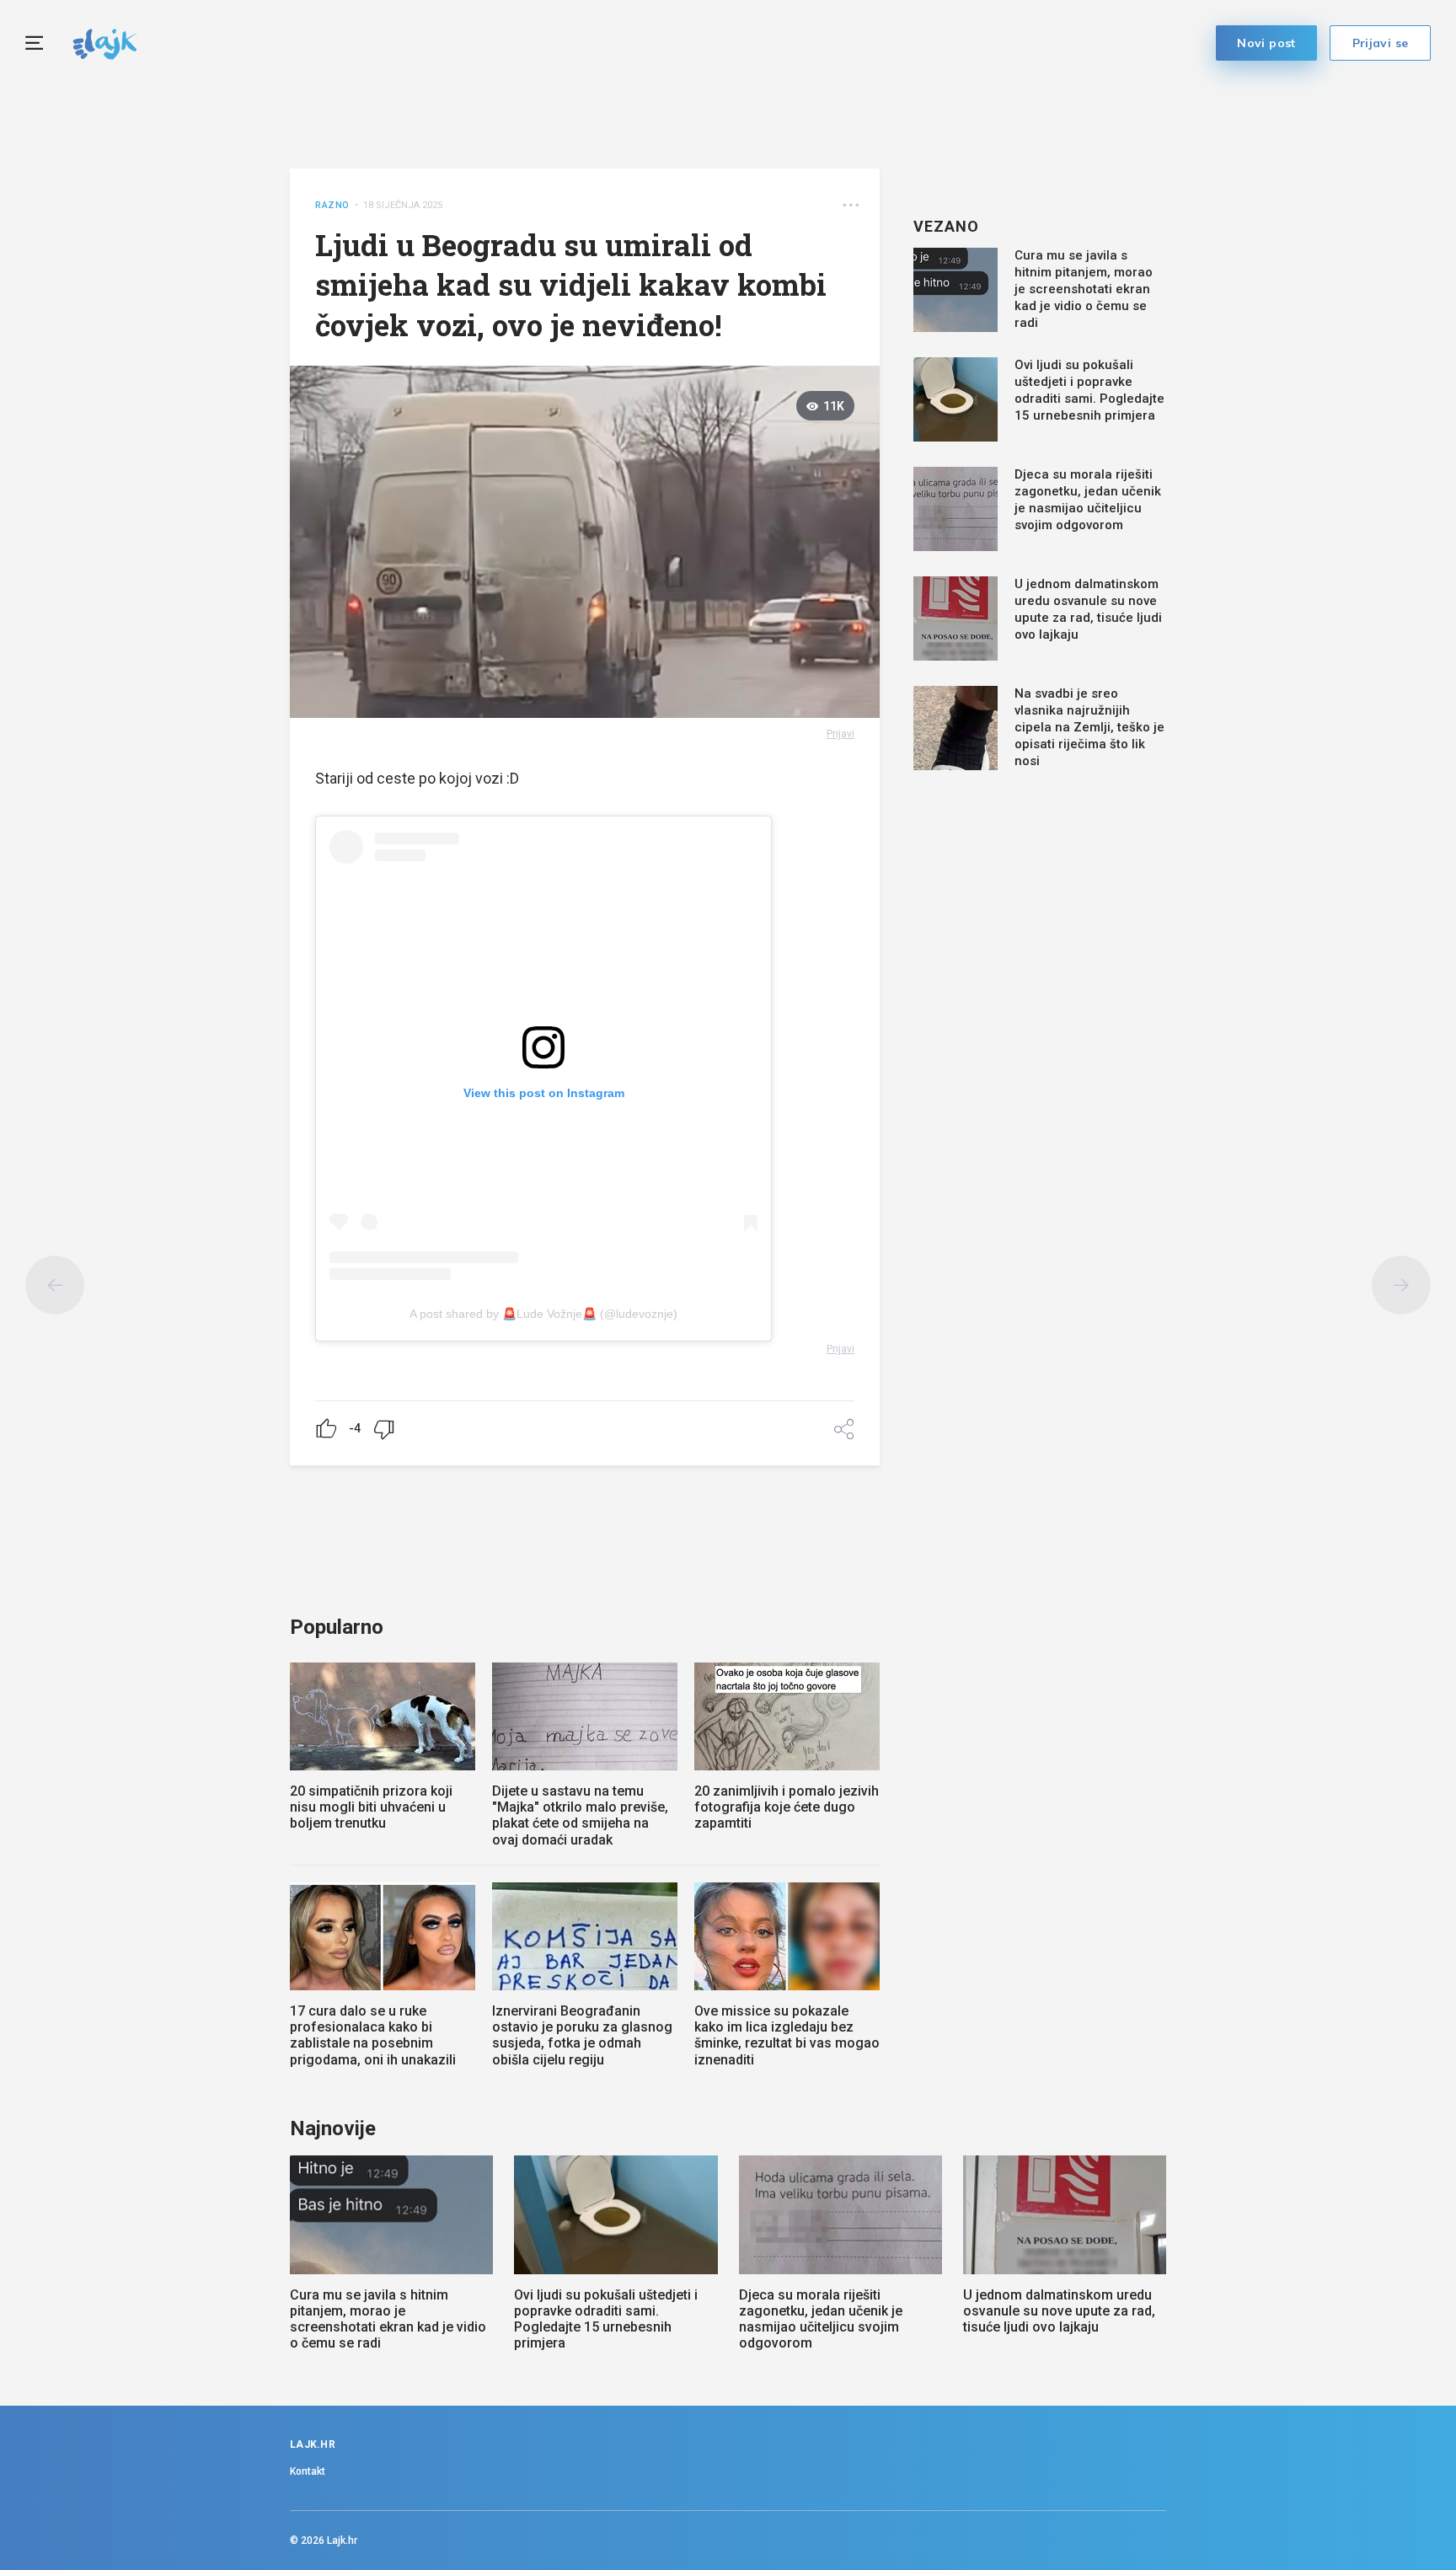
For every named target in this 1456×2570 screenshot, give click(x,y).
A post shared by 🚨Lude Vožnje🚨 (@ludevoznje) (543, 1314)
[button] (851, 205)
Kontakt (308, 2471)
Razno (332, 205)
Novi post (1266, 43)
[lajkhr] (105, 42)
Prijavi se (1381, 43)
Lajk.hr (342, 2541)
